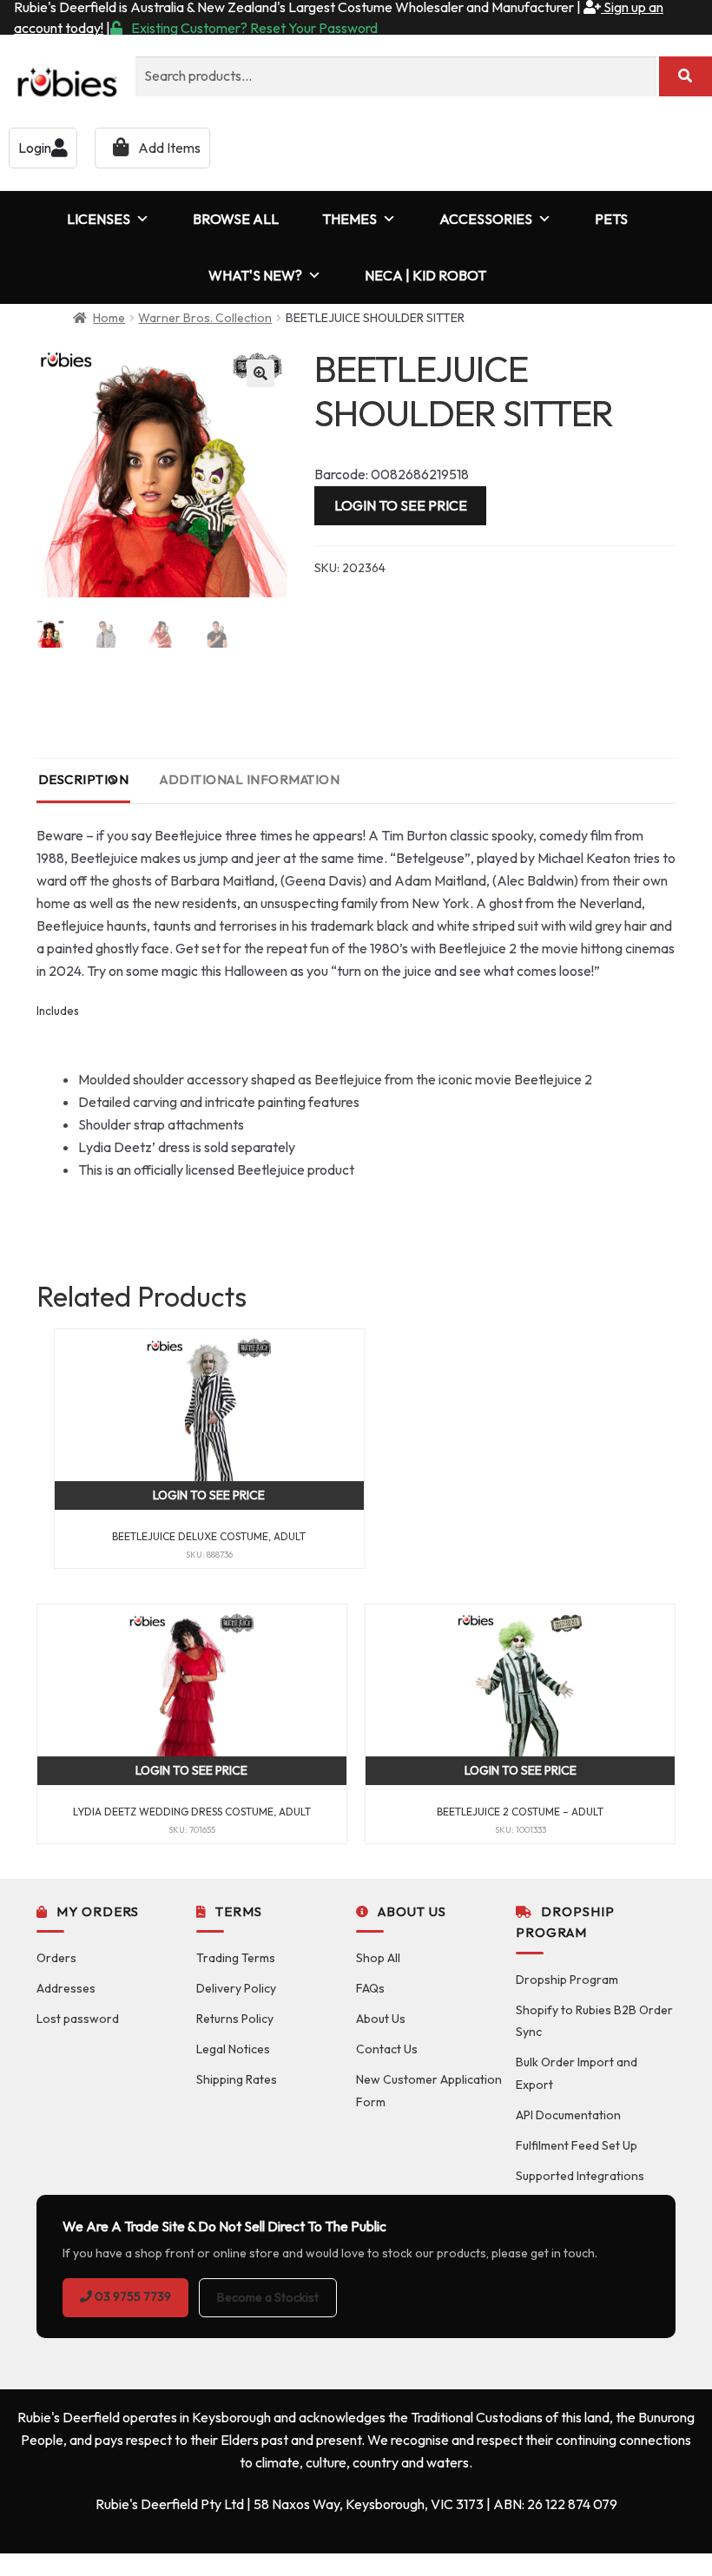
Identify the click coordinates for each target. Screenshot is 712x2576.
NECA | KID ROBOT (425, 275)
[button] (260, 373)
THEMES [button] (349, 219)
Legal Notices (233, 2049)
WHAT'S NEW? (255, 275)
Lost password (78, 2019)
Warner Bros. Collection (205, 318)
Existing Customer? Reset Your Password (254, 28)
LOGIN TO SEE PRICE (401, 505)
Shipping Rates (237, 2079)
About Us (381, 2019)
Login (35, 148)
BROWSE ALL (236, 219)
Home (109, 318)
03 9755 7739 (132, 2296)
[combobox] (396, 76)
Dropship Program (567, 1980)
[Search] (686, 76)
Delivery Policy (236, 1988)
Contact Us (387, 2049)
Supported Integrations (580, 2176)
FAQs (370, 1988)
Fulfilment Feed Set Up (577, 2145)
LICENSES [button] (99, 219)
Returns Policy (235, 2019)
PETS (611, 219)
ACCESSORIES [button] (486, 219)
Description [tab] (84, 779)
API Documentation (568, 2115)
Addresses (66, 1988)
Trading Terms (236, 1958)
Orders (56, 1958)
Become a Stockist (268, 2297)
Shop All (378, 1958)
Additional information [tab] (250, 779)
